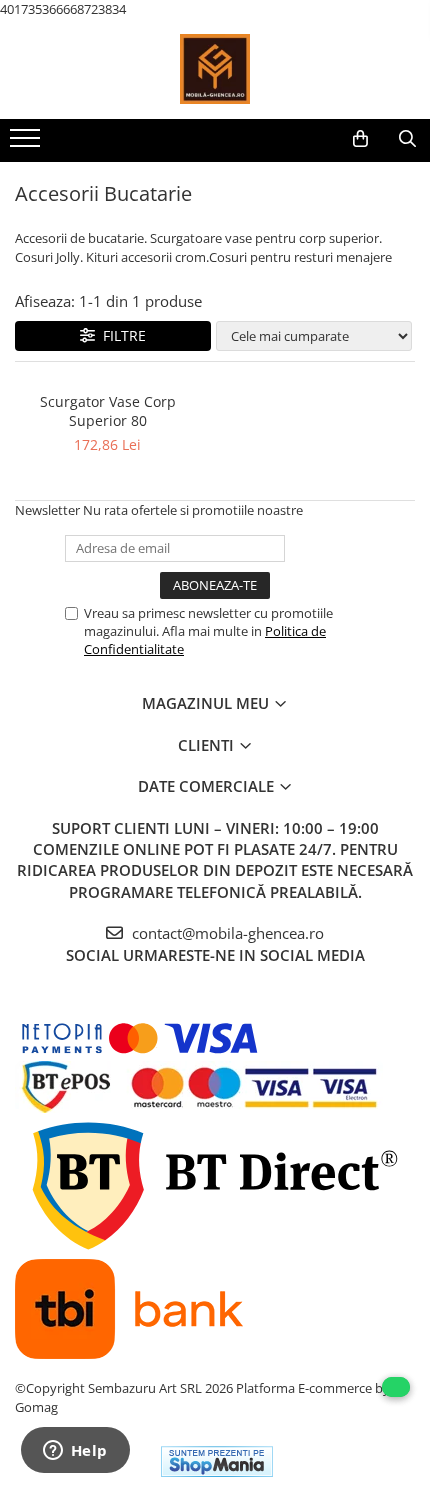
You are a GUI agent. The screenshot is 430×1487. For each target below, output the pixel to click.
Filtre (120, 335)
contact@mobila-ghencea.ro (226, 933)
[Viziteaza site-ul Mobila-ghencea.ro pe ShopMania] (217, 1461)
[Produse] (27, 144)
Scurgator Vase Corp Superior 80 (108, 411)
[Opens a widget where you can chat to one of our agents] (75, 1452)
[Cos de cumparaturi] (360, 139)
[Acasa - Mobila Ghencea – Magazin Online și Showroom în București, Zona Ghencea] (215, 69)
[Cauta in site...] (407, 139)
